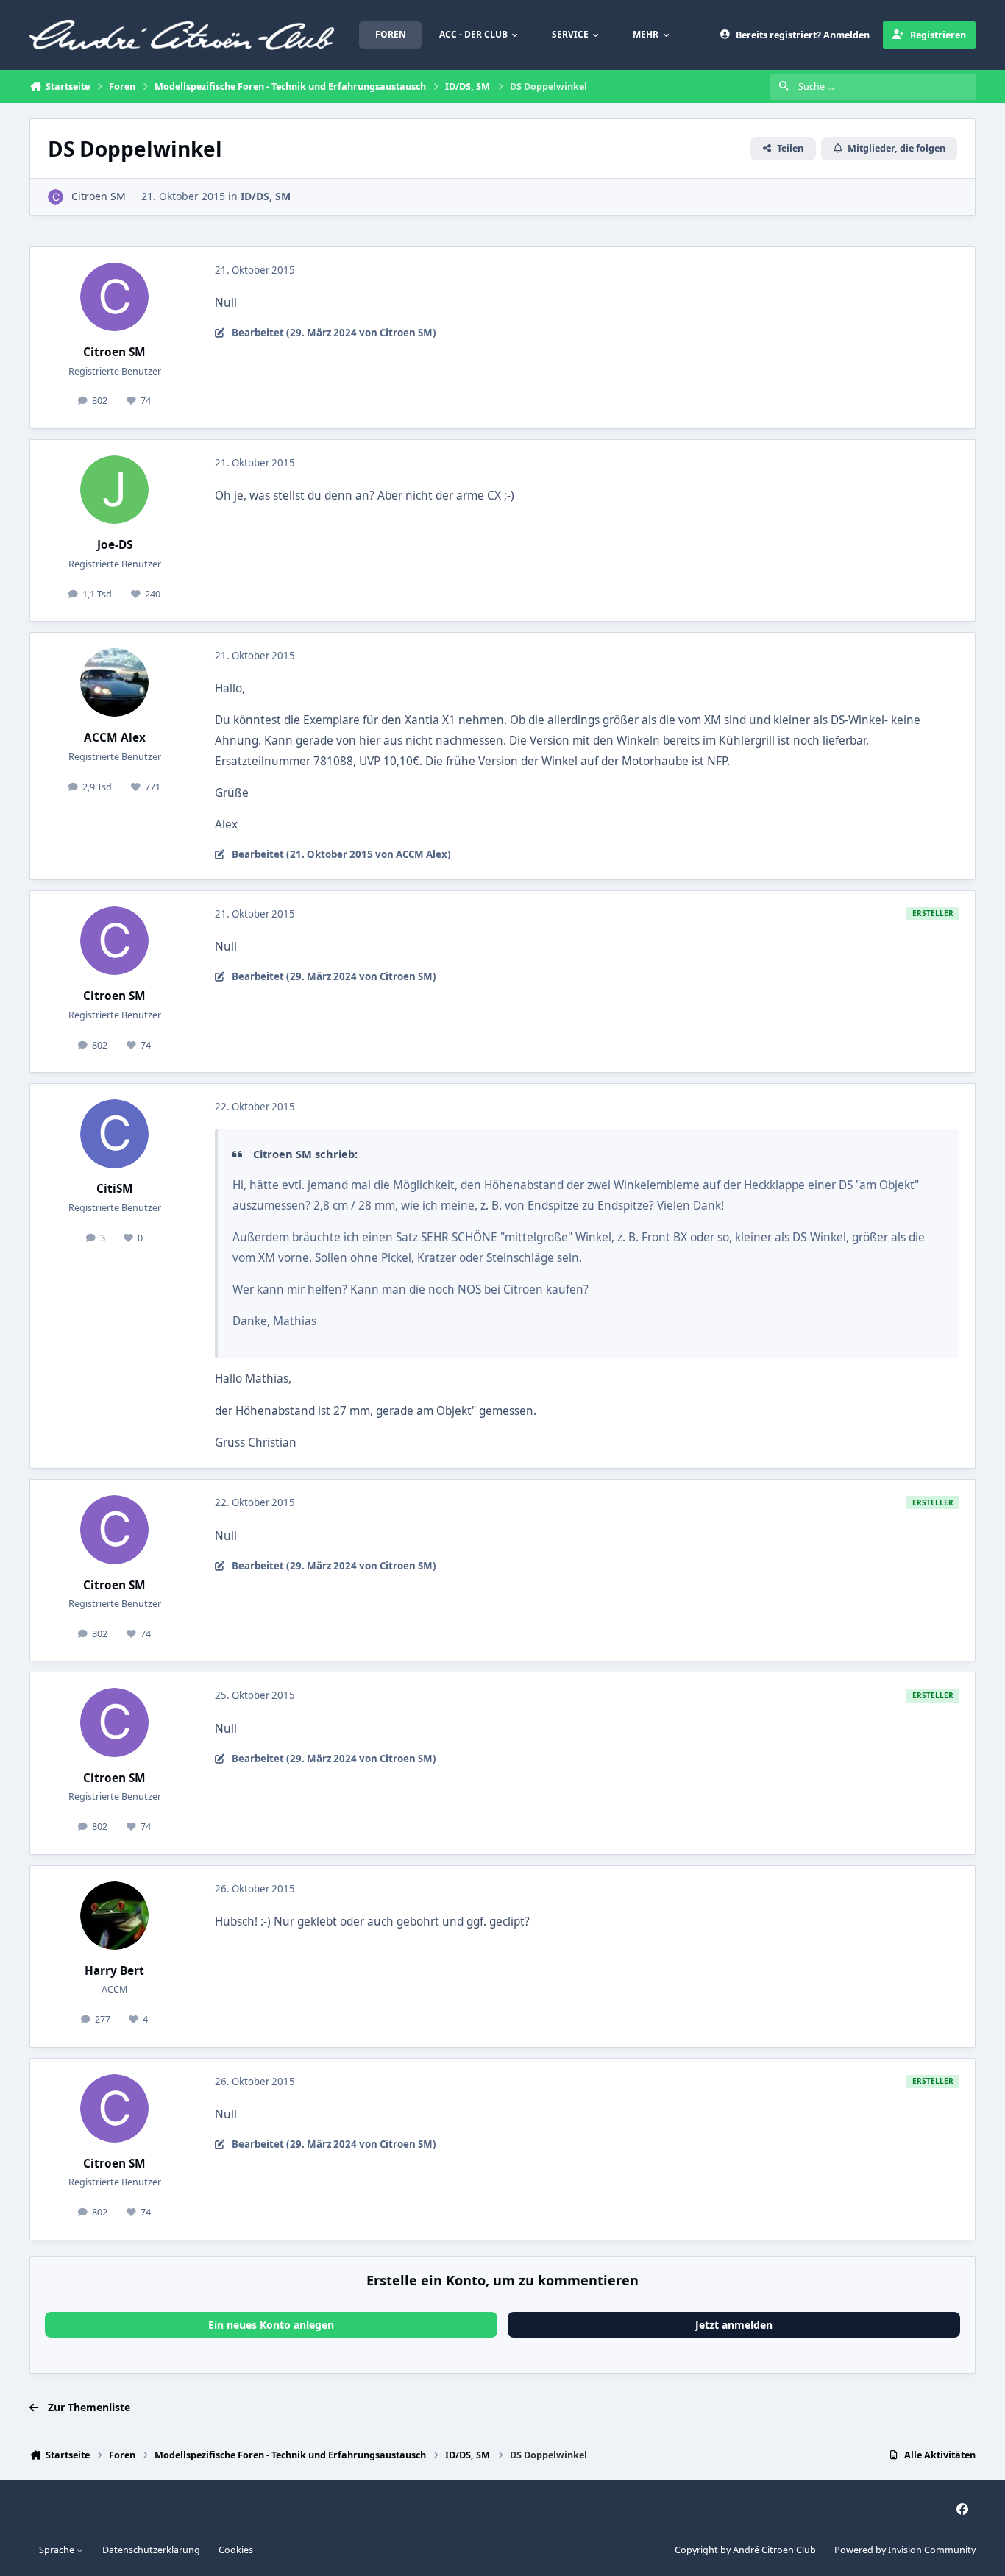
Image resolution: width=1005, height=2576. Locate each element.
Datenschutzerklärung (151, 2550)
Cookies (236, 2550)
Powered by (905, 2550)
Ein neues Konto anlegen (271, 2325)
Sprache (58, 2550)
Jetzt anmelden (734, 2325)
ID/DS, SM (266, 196)
